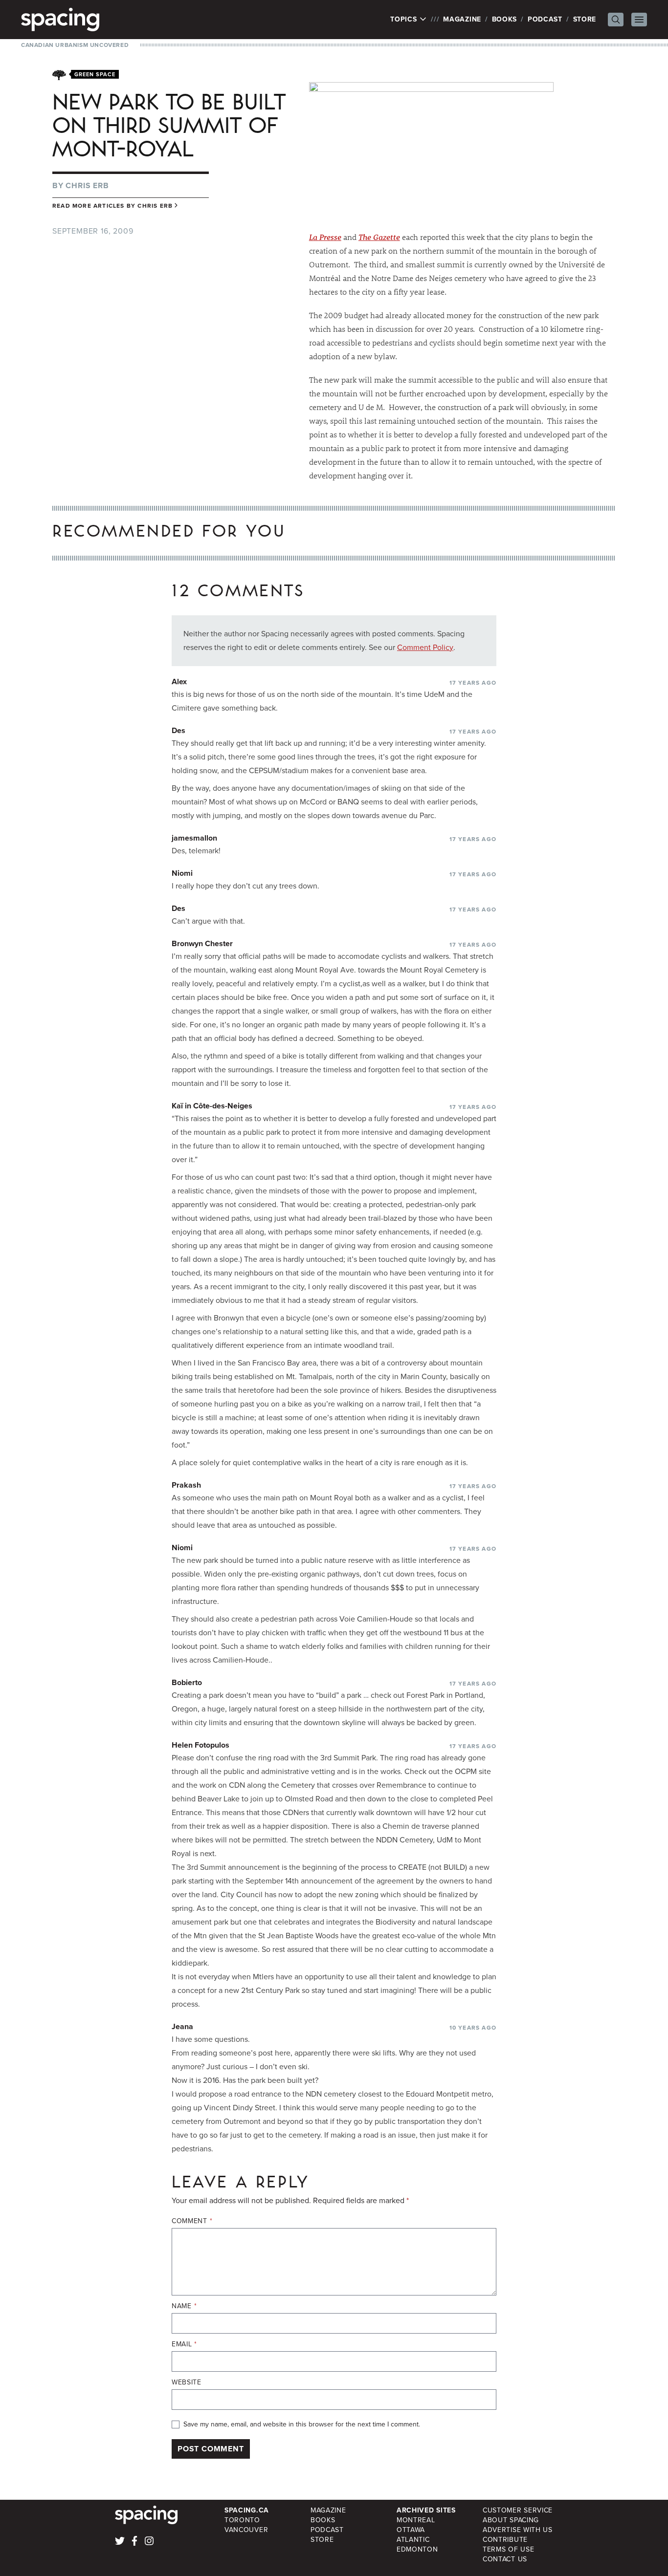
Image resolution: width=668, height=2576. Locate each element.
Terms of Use (508, 2549)
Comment (192, 2221)
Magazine (462, 19)
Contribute (505, 2540)
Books (505, 19)
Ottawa (411, 2530)
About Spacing (511, 2520)
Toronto (242, 2520)
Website (187, 2382)
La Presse (325, 237)
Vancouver (246, 2530)
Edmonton (417, 2549)
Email (184, 2344)
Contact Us (505, 2559)
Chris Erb (87, 185)
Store (585, 19)
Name (184, 2306)
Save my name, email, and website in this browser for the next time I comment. (302, 2424)
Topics (405, 20)
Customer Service (518, 2510)
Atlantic (413, 2540)
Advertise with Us (518, 2530)
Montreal (416, 2520)
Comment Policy (425, 647)
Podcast (545, 19)
